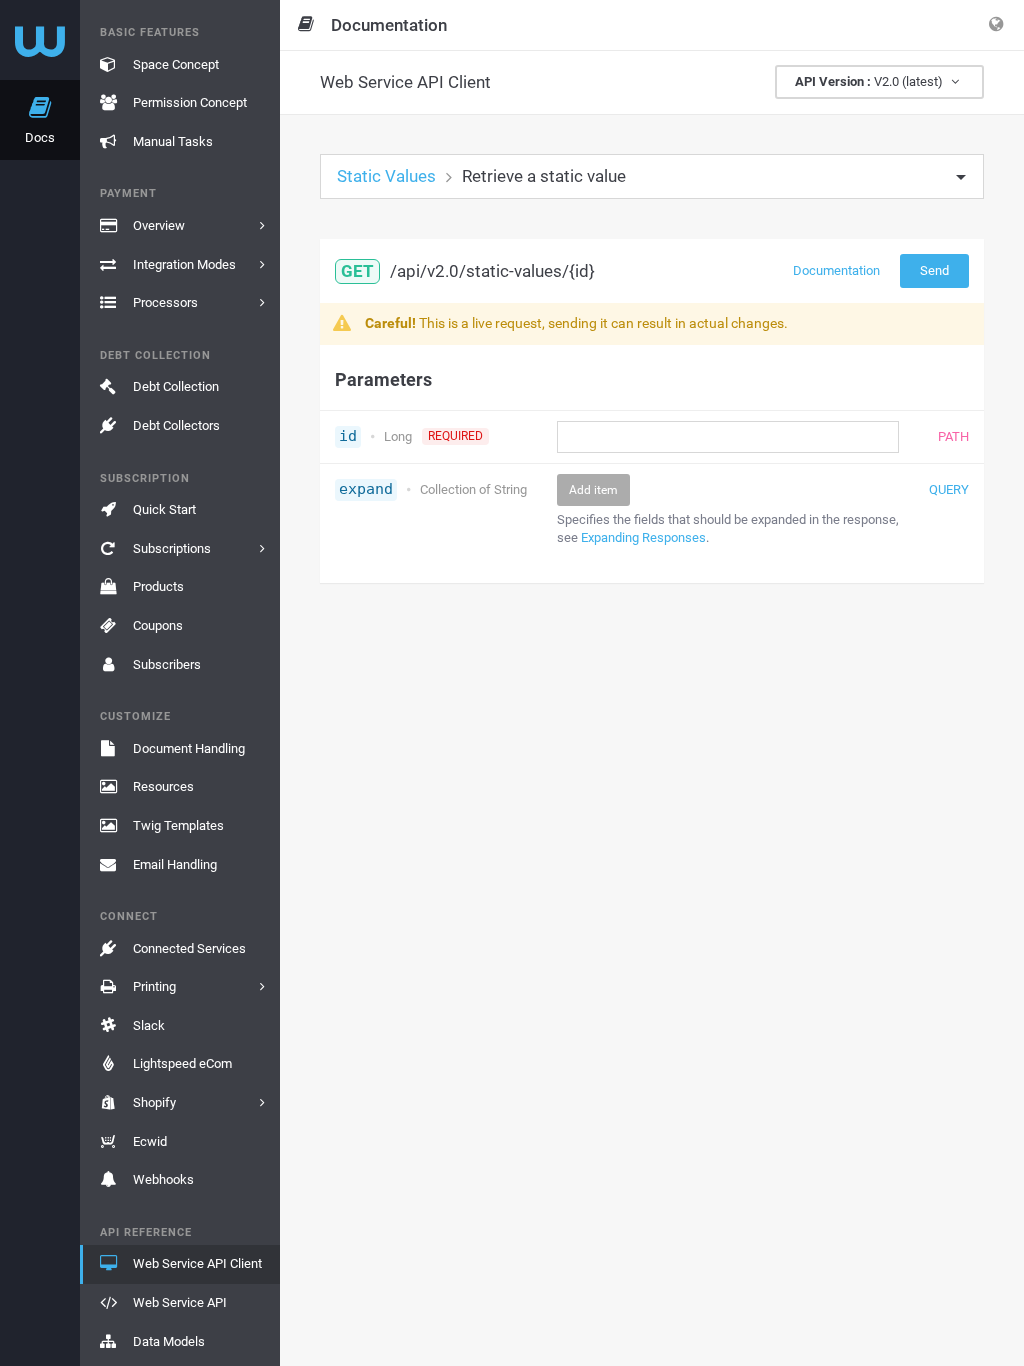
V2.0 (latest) (870, 81)
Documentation (836, 270)
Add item (593, 490)
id (348, 436)
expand (366, 489)
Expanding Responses (643, 537)
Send (934, 270)
